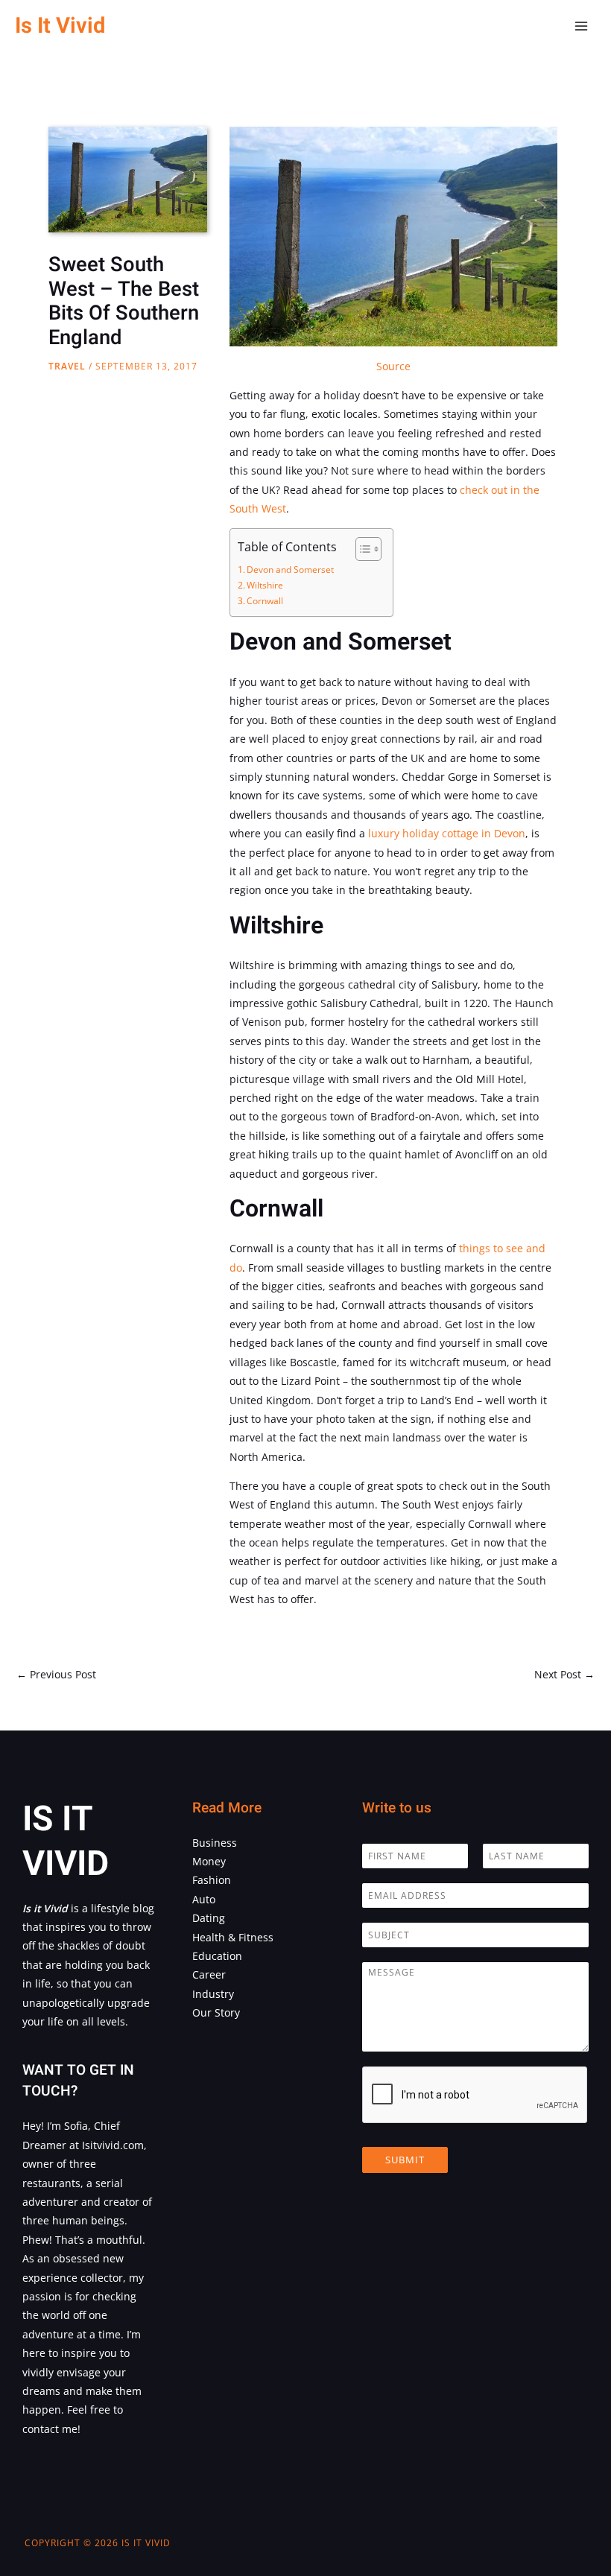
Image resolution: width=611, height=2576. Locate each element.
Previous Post (56, 1674)
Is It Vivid (60, 26)
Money (209, 1861)
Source (393, 366)
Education (217, 1956)
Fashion (212, 1880)
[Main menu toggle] (582, 26)
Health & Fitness (233, 1937)
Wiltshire (265, 585)
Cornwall (265, 601)
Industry (213, 1994)
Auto (204, 1899)
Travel (67, 366)
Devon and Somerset (290, 570)
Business (215, 1843)
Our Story (216, 2012)
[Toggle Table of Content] (361, 549)
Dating (209, 1918)
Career (209, 1974)
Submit (405, 2160)
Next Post (564, 1674)
